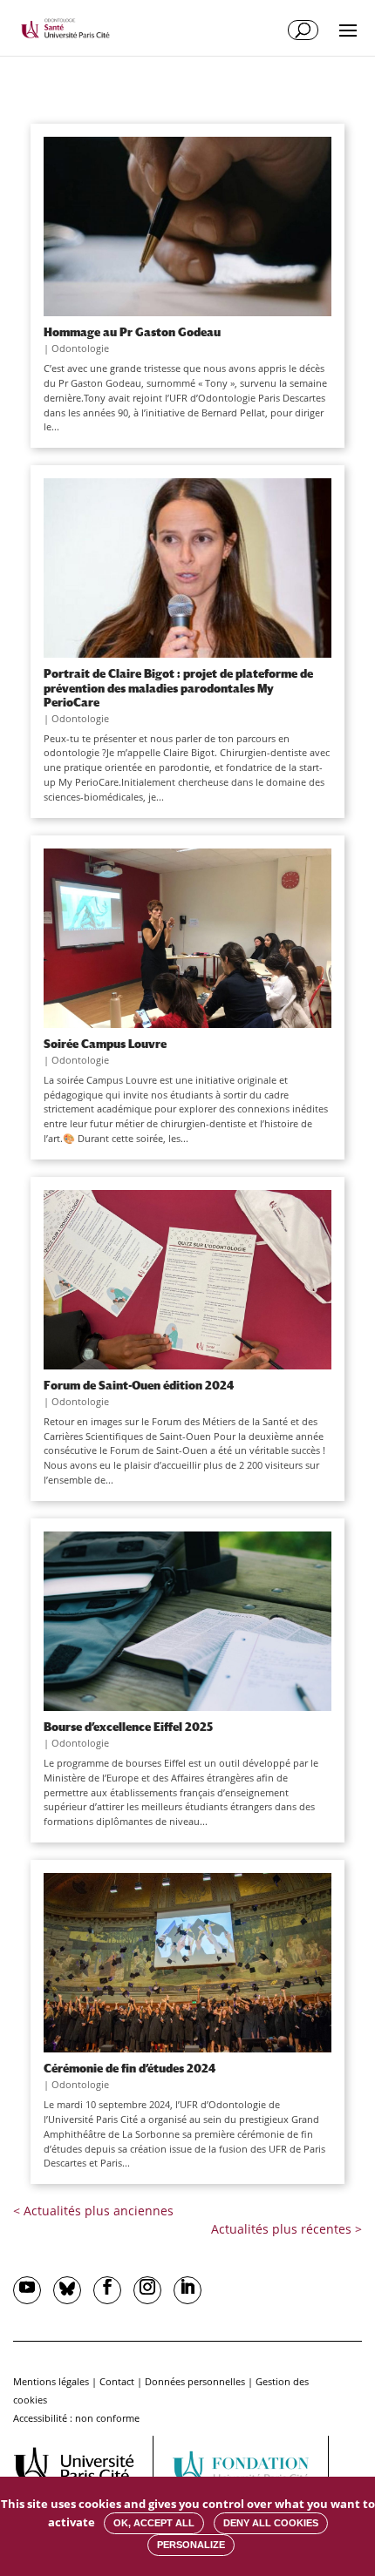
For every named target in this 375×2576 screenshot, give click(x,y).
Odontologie (80, 348)
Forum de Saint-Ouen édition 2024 (139, 1385)
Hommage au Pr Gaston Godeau (132, 332)
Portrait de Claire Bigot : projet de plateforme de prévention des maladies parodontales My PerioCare (178, 687)
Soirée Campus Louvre (105, 1044)
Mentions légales (51, 2381)
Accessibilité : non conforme (76, 2418)
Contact (117, 2381)
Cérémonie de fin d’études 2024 (130, 2068)
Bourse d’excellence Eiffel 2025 (128, 1727)
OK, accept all (154, 2523)
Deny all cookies (271, 2523)
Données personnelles (195, 2381)
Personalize (191, 2545)
